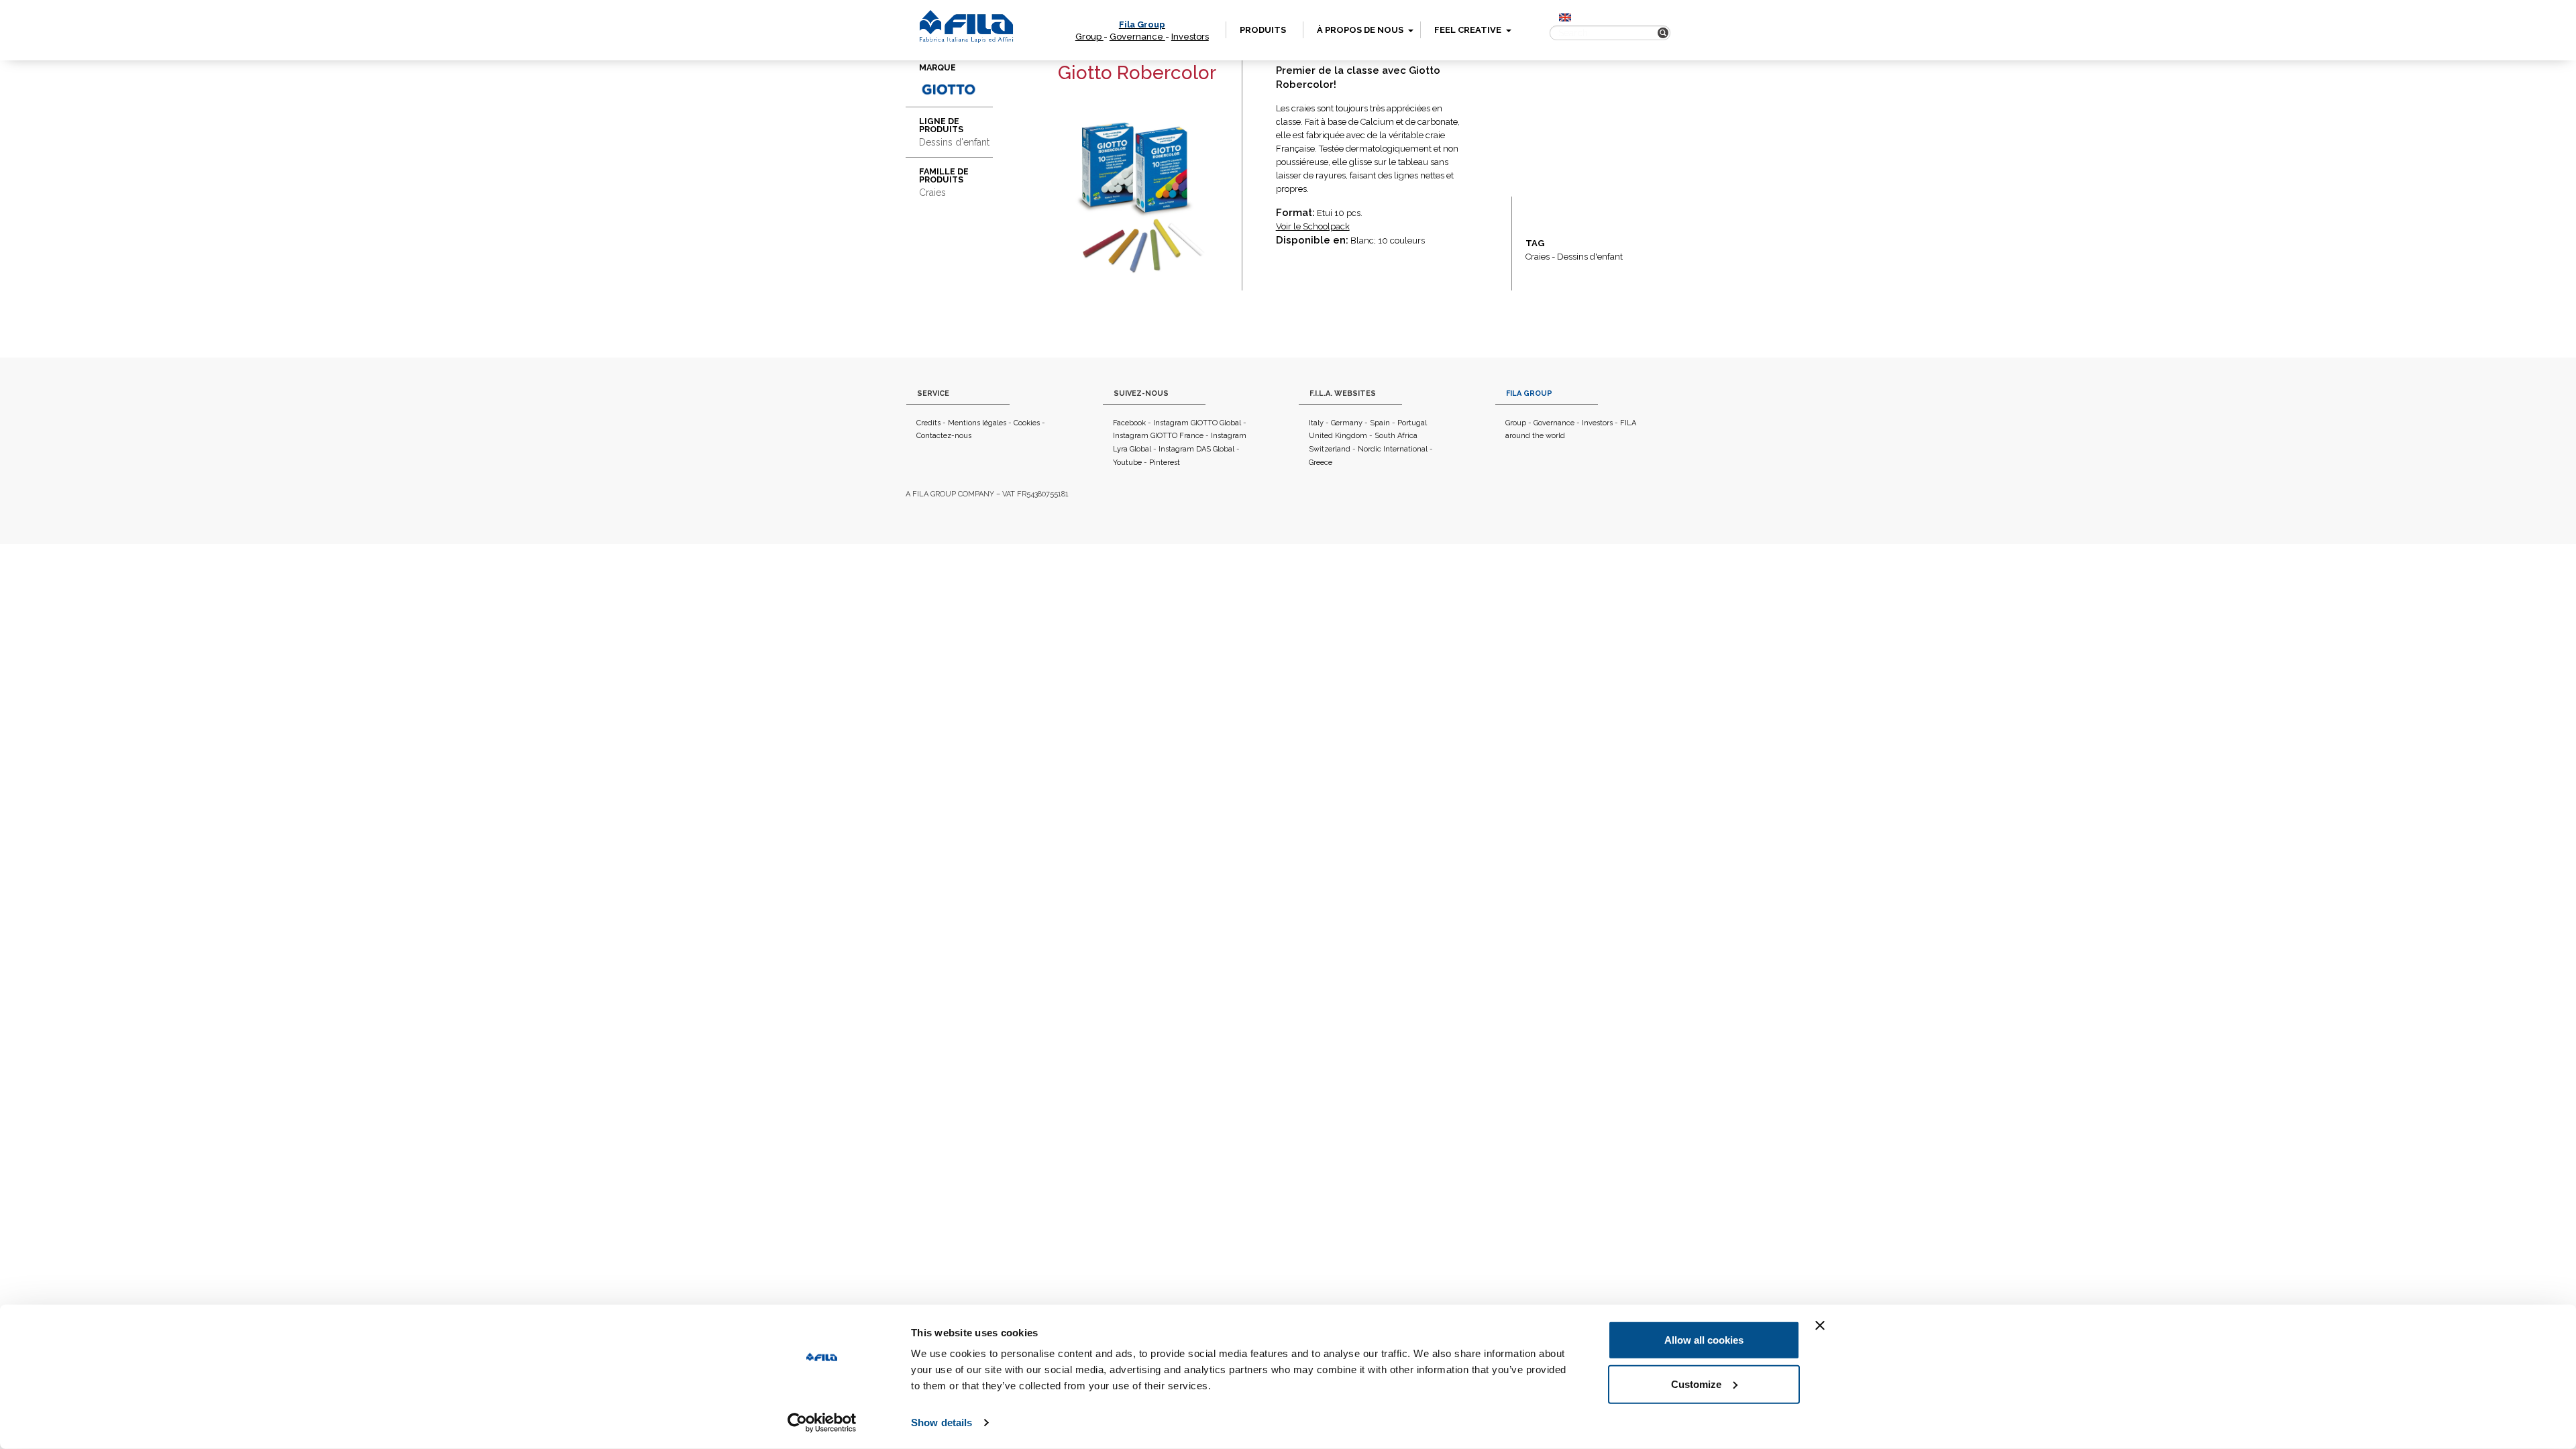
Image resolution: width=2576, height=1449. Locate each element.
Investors (1190, 37)
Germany (1347, 423)
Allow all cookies (1704, 1340)
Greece (1321, 463)
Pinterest (1165, 463)
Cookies (1027, 423)
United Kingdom (1338, 436)
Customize (1696, 1384)
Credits (928, 423)
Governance (1137, 37)
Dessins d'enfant (1590, 257)
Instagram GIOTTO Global (1197, 423)
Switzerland (1330, 449)
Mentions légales (977, 423)
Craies (1538, 257)
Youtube (1127, 463)
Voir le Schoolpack (1313, 226)
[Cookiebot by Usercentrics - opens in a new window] (822, 1423)
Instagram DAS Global (1196, 449)
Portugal (1412, 423)
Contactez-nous (944, 436)
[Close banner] (1820, 1326)
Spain (1380, 423)
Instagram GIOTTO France (1158, 436)
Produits (1263, 30)
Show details (942, 1423)
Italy (1316, 423)
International (1405, 449)
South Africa (1396, 436)
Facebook (1129, 423)
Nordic (1370, 449)
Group (1089, 37)
